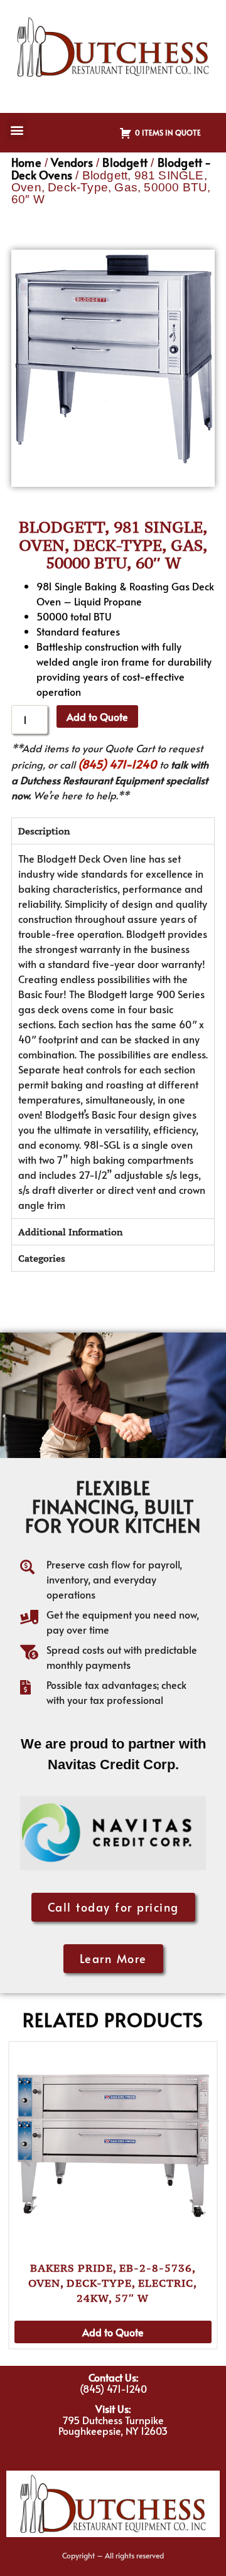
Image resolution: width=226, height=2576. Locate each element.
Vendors (72, 162)
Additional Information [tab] (70, 1232)
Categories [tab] (42, 1258)
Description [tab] (44, 831)
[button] (17, 130)
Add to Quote (97, 716)
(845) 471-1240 (117, 764)
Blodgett (125, 162)
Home (26, 162)
